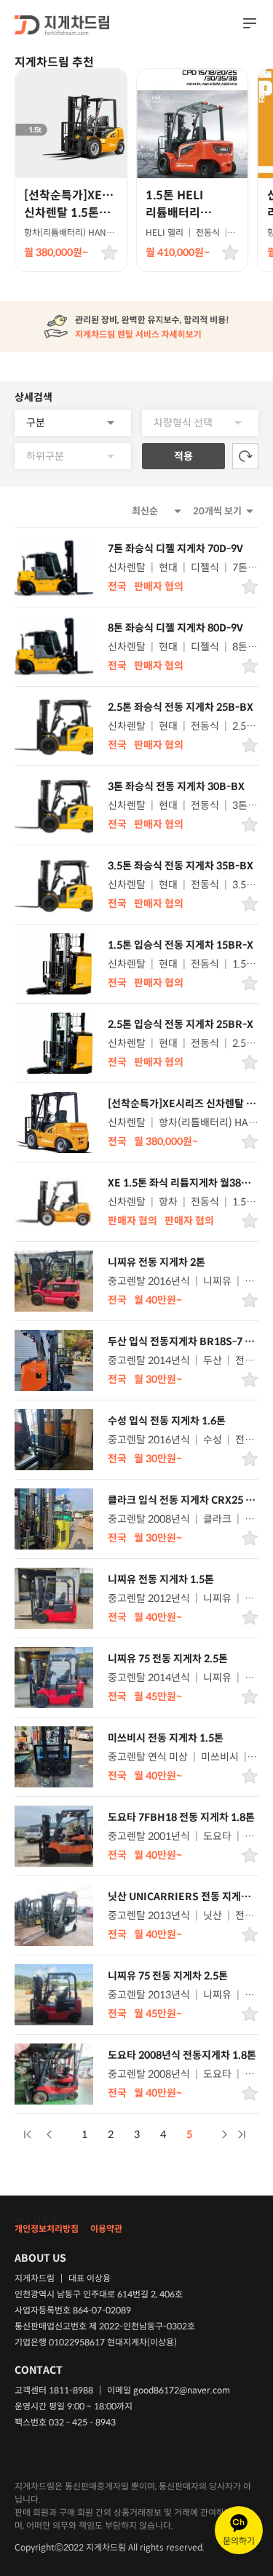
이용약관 (106, 2229)
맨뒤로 (242, 2134)
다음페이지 (224, 2134)
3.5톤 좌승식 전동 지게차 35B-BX (181, 866)
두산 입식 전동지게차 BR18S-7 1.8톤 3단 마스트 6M (181, 1341)
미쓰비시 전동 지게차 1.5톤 (166, 1738)
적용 (183, 456)
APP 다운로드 (40, 2220)
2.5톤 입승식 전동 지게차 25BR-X (181, 1024)
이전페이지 (50, 2134)
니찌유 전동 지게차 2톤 (157, 1262)
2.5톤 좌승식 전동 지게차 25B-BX (181, 707)
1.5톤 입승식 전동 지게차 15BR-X (181, 945)
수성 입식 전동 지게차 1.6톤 (167, 1421)
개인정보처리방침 (47, 2229)
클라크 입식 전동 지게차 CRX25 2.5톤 (181, 1500)
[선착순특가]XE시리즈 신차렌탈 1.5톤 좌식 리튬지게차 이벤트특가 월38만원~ (181, 1104)
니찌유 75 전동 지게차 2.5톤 (168, 1659)
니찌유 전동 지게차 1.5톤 (161, 1579)
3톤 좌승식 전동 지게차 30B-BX (176, 786)
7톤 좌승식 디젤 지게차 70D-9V (175, 549)
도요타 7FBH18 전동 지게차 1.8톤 (181, 1817)
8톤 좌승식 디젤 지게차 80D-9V (175, 628)
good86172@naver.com (182, 2390)
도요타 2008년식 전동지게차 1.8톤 (182, 2055)
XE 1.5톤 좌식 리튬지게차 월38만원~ (179, 1183)
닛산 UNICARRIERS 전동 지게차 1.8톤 (179, 1897)
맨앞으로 (28, 2134)
